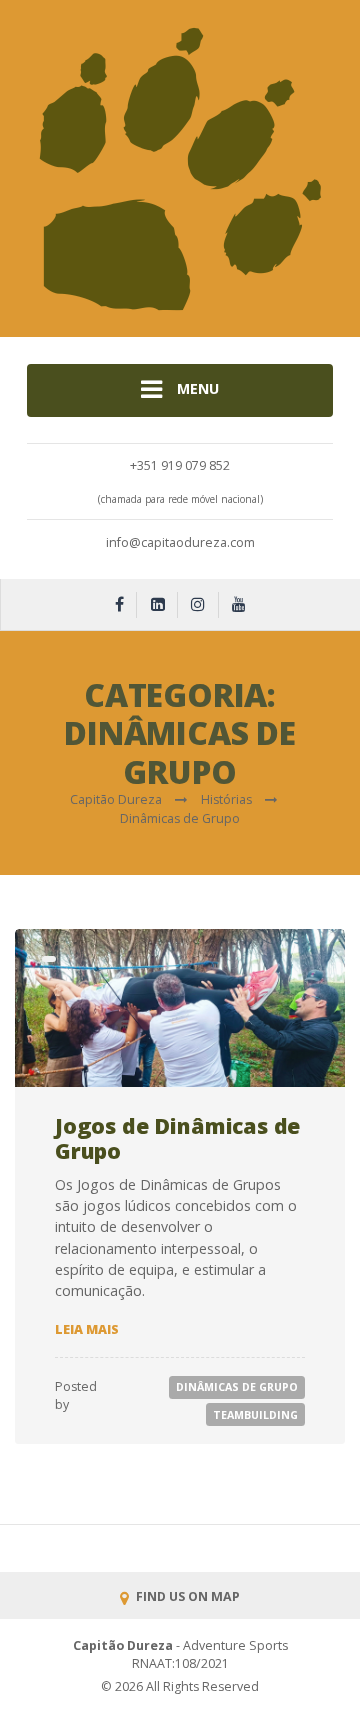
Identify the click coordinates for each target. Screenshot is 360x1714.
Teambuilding (255, 1415)
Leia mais (87, 1329)
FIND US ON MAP (186, 1596)
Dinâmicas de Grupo (237, 1387)
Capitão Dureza (123, 1645)
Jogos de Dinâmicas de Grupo (177, 1138)
